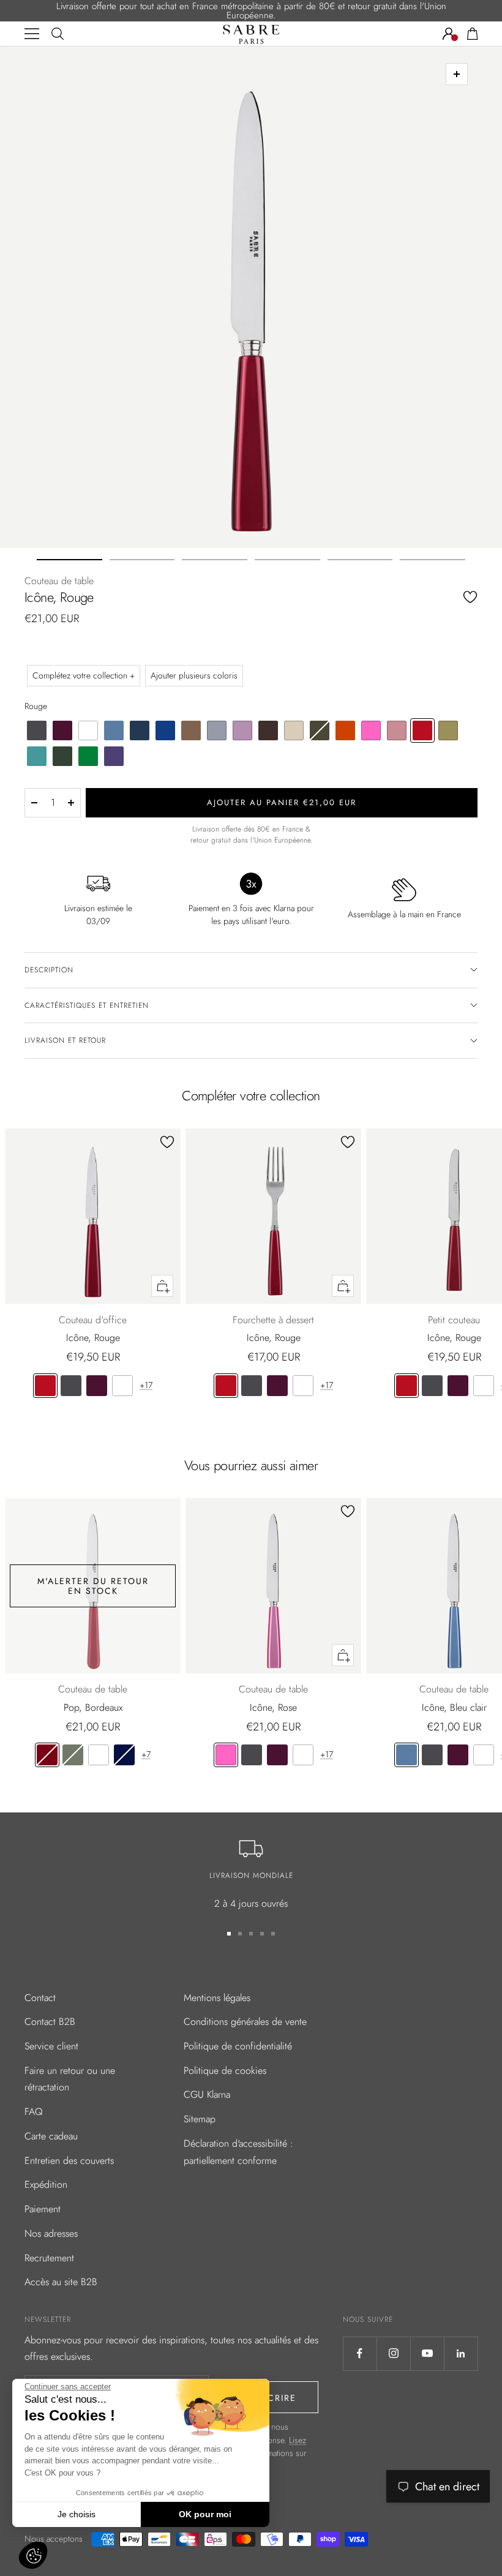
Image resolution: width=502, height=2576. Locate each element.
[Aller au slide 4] (287, 560)
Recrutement (49, 2258)
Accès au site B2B (61, 2282)
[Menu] (32, 34)
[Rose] (226, 1755)
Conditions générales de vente (245, 2022)
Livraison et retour (65, 1040)
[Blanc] (122, 1386)
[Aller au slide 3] (215, 560)
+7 (146, 1754)
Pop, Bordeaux (93, 1707)
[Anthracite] (71, 1386)
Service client (51, 2046)
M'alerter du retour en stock (93, 1586)
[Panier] (473, 34)
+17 (146, 1385)
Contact (40, 1998)
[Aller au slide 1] (69, 560)
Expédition (46, 2184)
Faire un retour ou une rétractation (70, 2079)
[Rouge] (45, 1386)
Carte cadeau (51, 2136)
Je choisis (77, 2514)
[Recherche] (58, 34)
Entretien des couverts (69, 2161)
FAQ (34, 2112)
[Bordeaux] (47, 1755)
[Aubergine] (97, 1386)
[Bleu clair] (406, 1755)
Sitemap (200, 2119)
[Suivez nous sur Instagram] (393, 2353)
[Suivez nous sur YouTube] (427, 2353)
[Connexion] (449, 34)
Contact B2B (50, 2022)
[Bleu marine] (124, 1755)
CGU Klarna (207, 2094)
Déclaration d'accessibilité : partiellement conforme (238, 2152)
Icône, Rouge (93, 1338)
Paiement (43, 2209)
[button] (33, 2555)
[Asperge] (73, 1755)
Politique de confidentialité (238, 2046)
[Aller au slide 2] (142, 560)
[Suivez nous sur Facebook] (360, 2353)
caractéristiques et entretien (87, 1005)
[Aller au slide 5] (360, 560)
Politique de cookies (225, 2071)
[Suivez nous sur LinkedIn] (461, 2353)
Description (49, 970)
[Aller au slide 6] (433, 560)
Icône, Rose (273, 1707)
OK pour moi (205, 2514)
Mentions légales (217, 1998)
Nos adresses (51, 2233)
